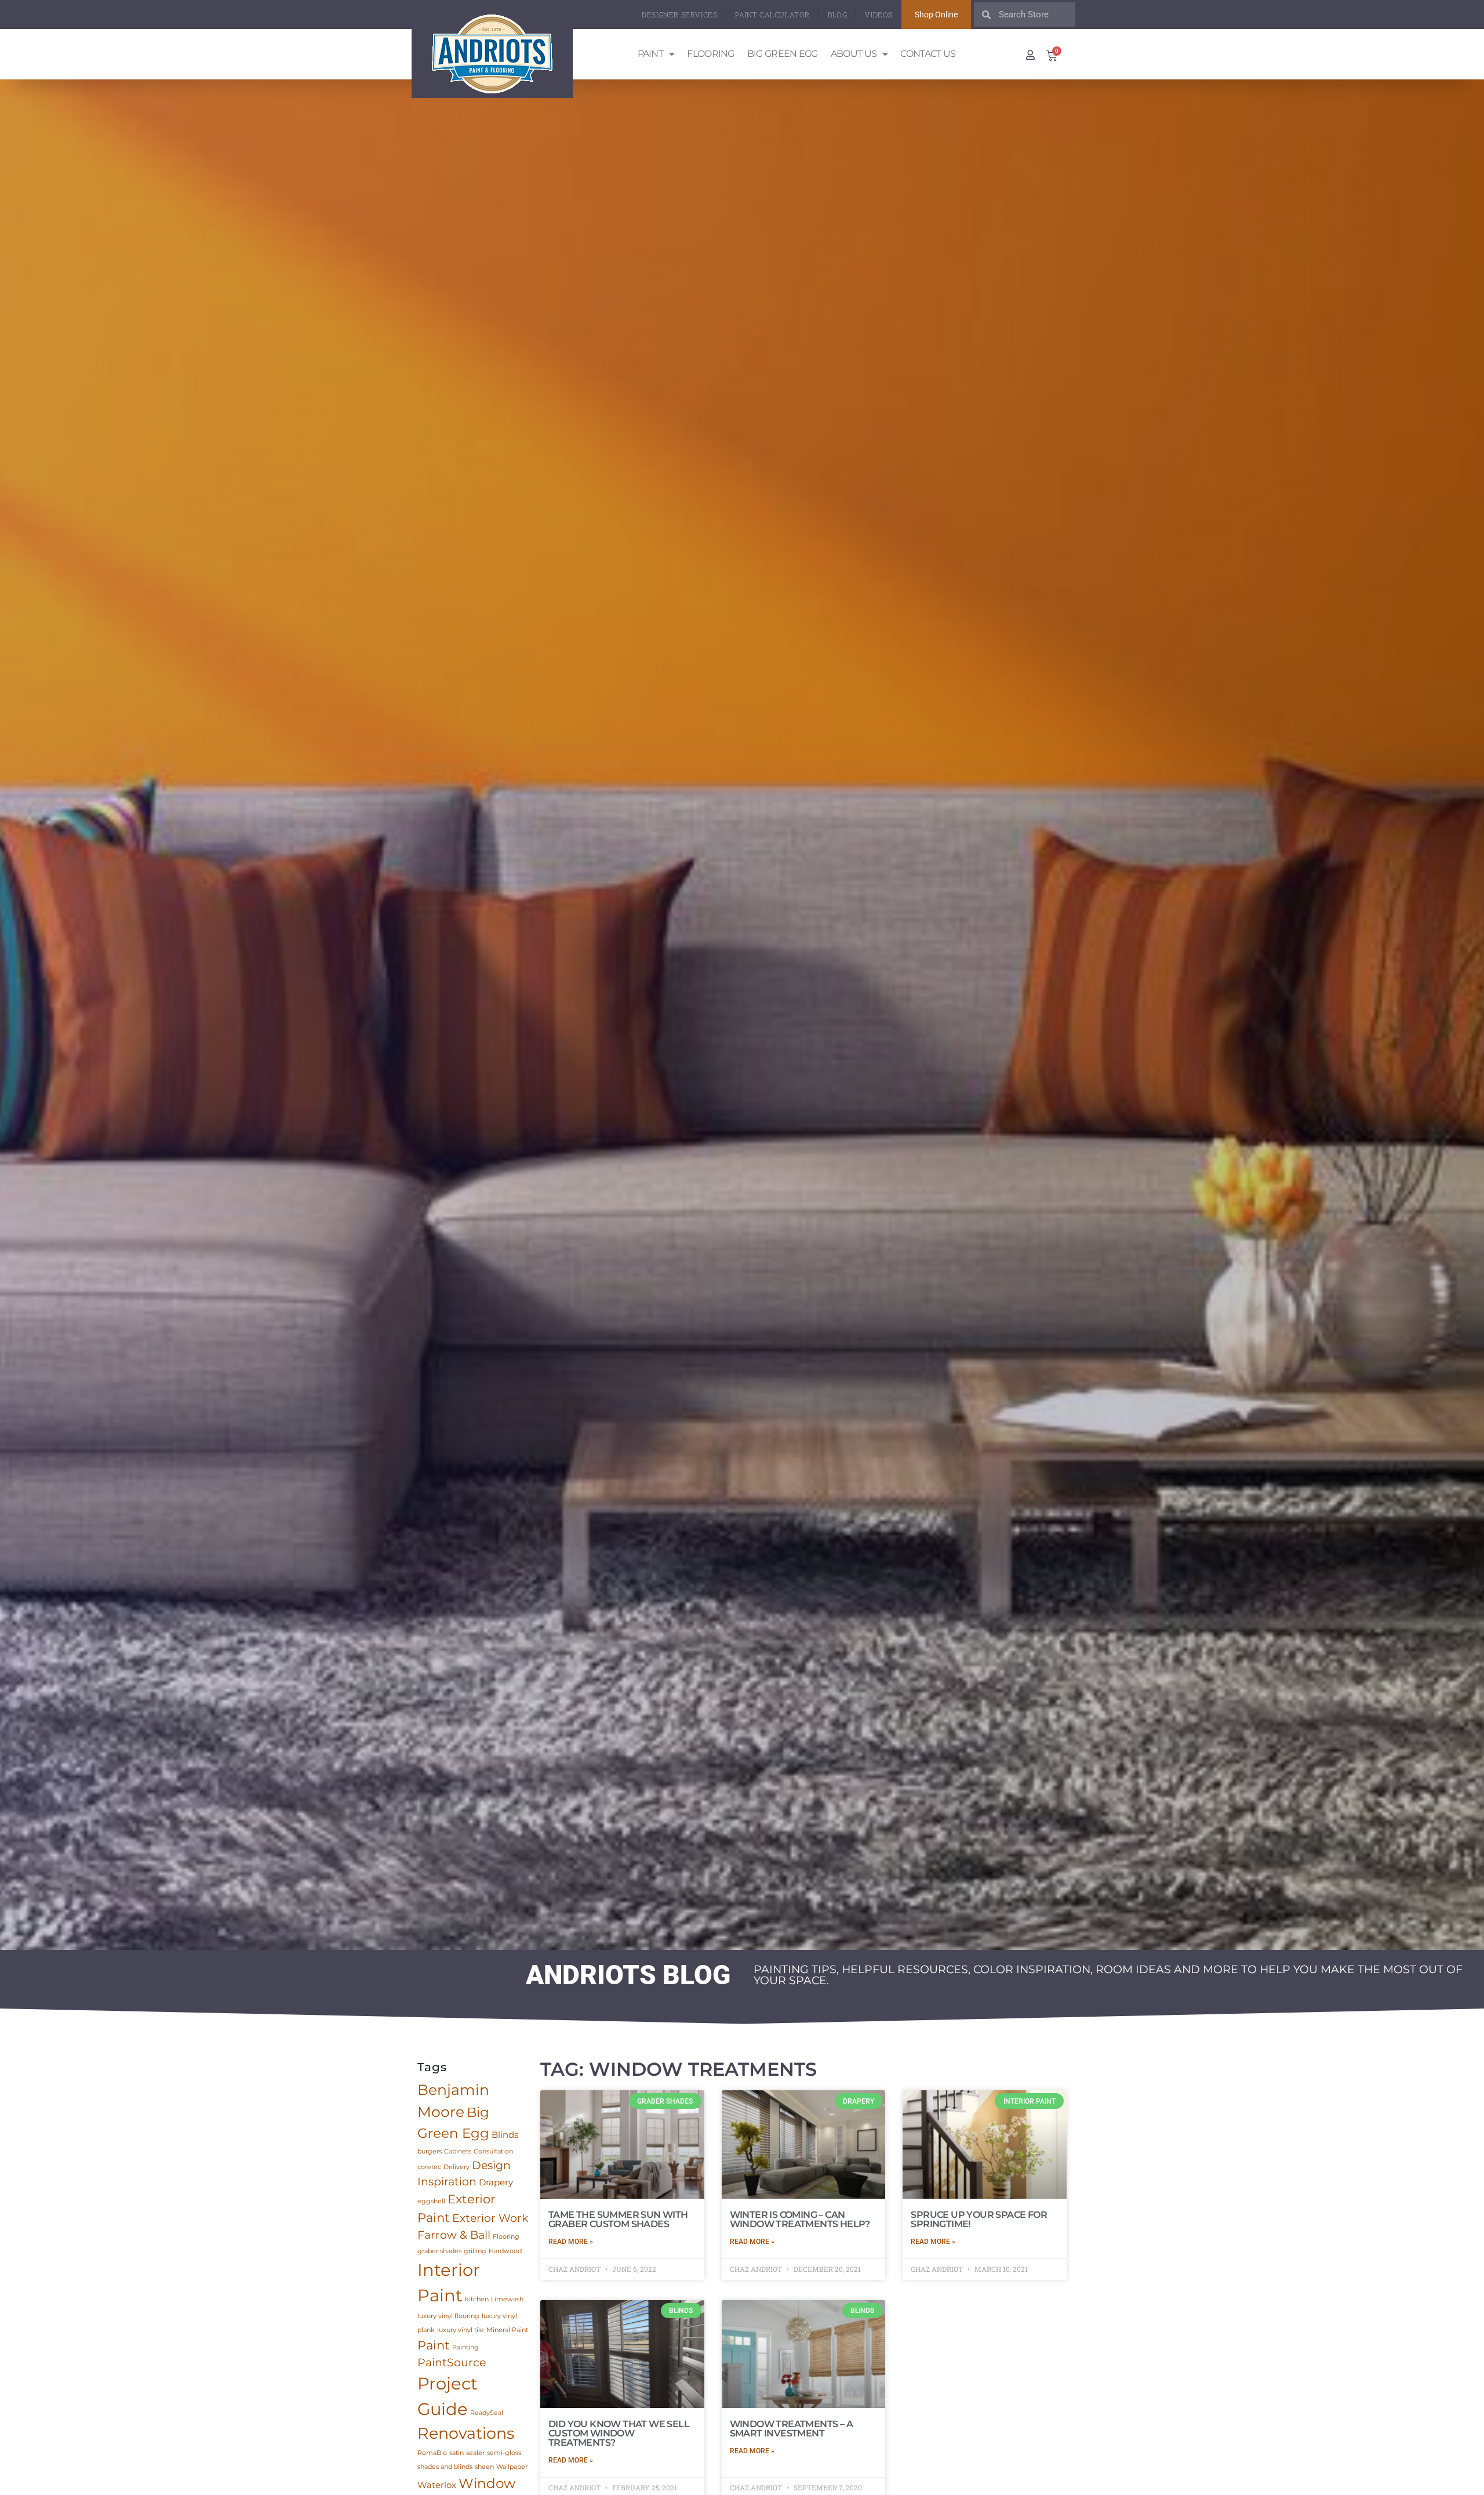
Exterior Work (490, 2218)
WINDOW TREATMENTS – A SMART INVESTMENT (791, 2429)
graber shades (439, 2251)
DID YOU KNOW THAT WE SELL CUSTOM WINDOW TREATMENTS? (619, 2433)
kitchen (477, 2299)
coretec (429, 2167)
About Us (854, 54)
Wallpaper (512, 2467)
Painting (465, 2347)
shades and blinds (445, 2467)
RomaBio (432, 2453)
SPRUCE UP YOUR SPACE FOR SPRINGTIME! (979, 2219)
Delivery (457, 2167)
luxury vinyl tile (461, 2330)
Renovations (466, 2433)
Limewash (507, 2299)
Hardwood (505, 2251)
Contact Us (928, 54)
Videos (879, 14)
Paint (651, 54)
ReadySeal (487, 2413)
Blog (837, 14)
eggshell (431, 2201)
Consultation (493, 2151)
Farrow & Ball (454, 2235)
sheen (484, 2467)
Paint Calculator (772, 14)
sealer (475, 2453)
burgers (430, 2151)
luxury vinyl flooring (448, 2316)
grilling (475, 2251)
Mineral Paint (507, 2330)
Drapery (496, 2182)
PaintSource (452, 2363)
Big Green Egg (783, 54)
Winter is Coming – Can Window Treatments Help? (800, 2219)
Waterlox (437, 2485)
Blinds (505, 2135)
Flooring (710, 54)
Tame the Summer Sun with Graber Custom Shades (618, 2219)
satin (457, 2453)
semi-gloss (504, 2453)
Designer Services (679, 14)
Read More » (571, 2242)
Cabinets (458, 2151)
